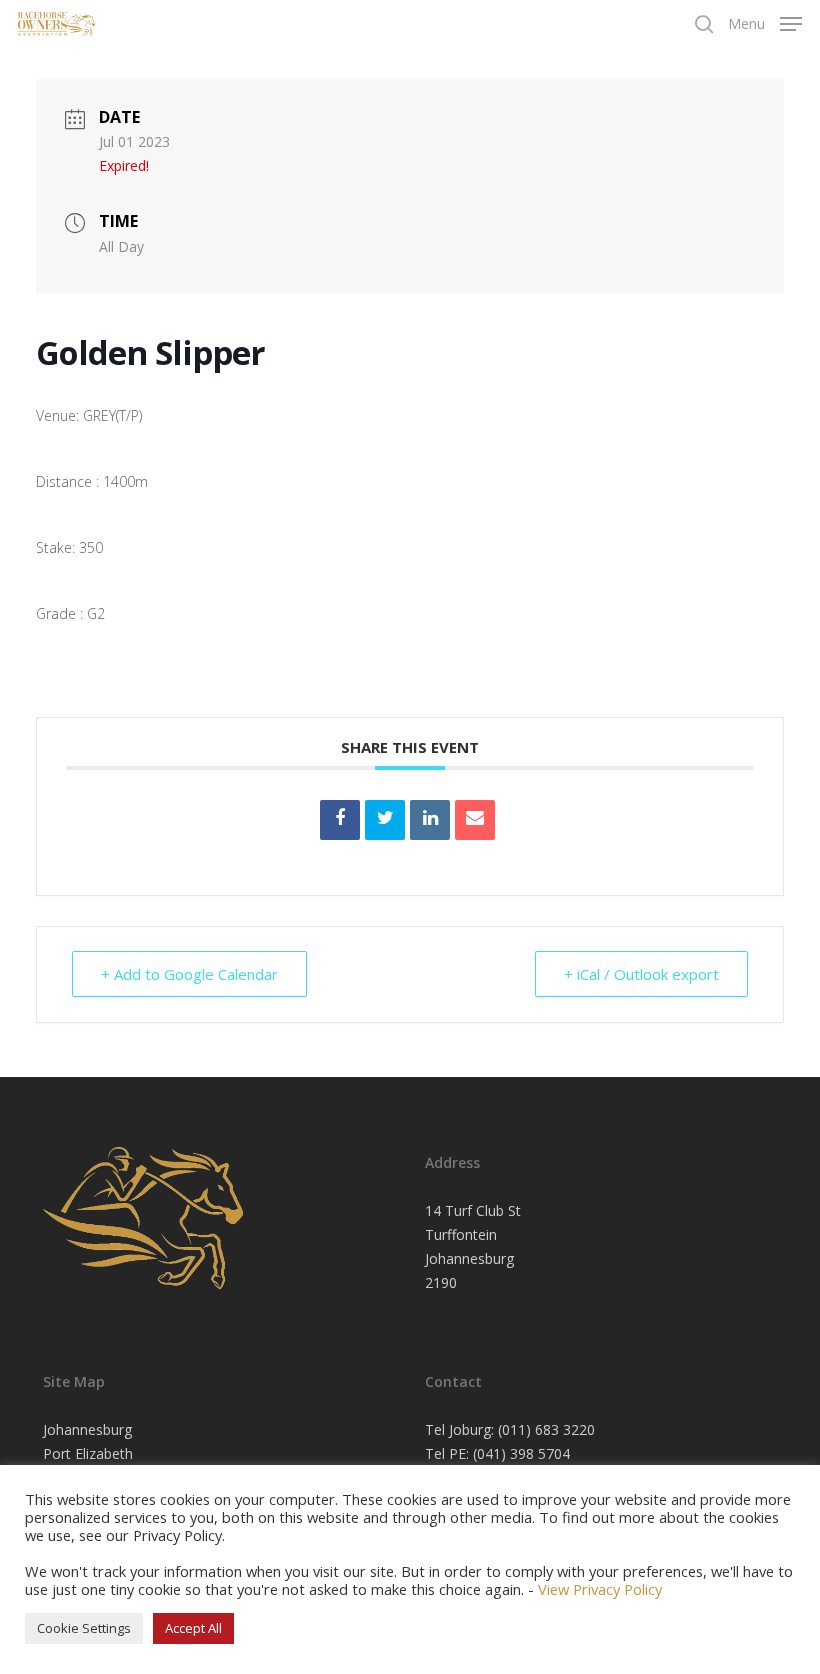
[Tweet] (385, 820)
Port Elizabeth (88, 1453)
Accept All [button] (193, 1628)
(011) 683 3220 (546, 1429)
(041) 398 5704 (521, 1453)
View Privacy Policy (600, 1589)
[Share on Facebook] (340, 820)
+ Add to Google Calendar (189, 974)
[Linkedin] (430, 820)
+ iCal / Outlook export (641, 974)
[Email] (475, 820)
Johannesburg (87, 1429)
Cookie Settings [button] (84, 1628)
